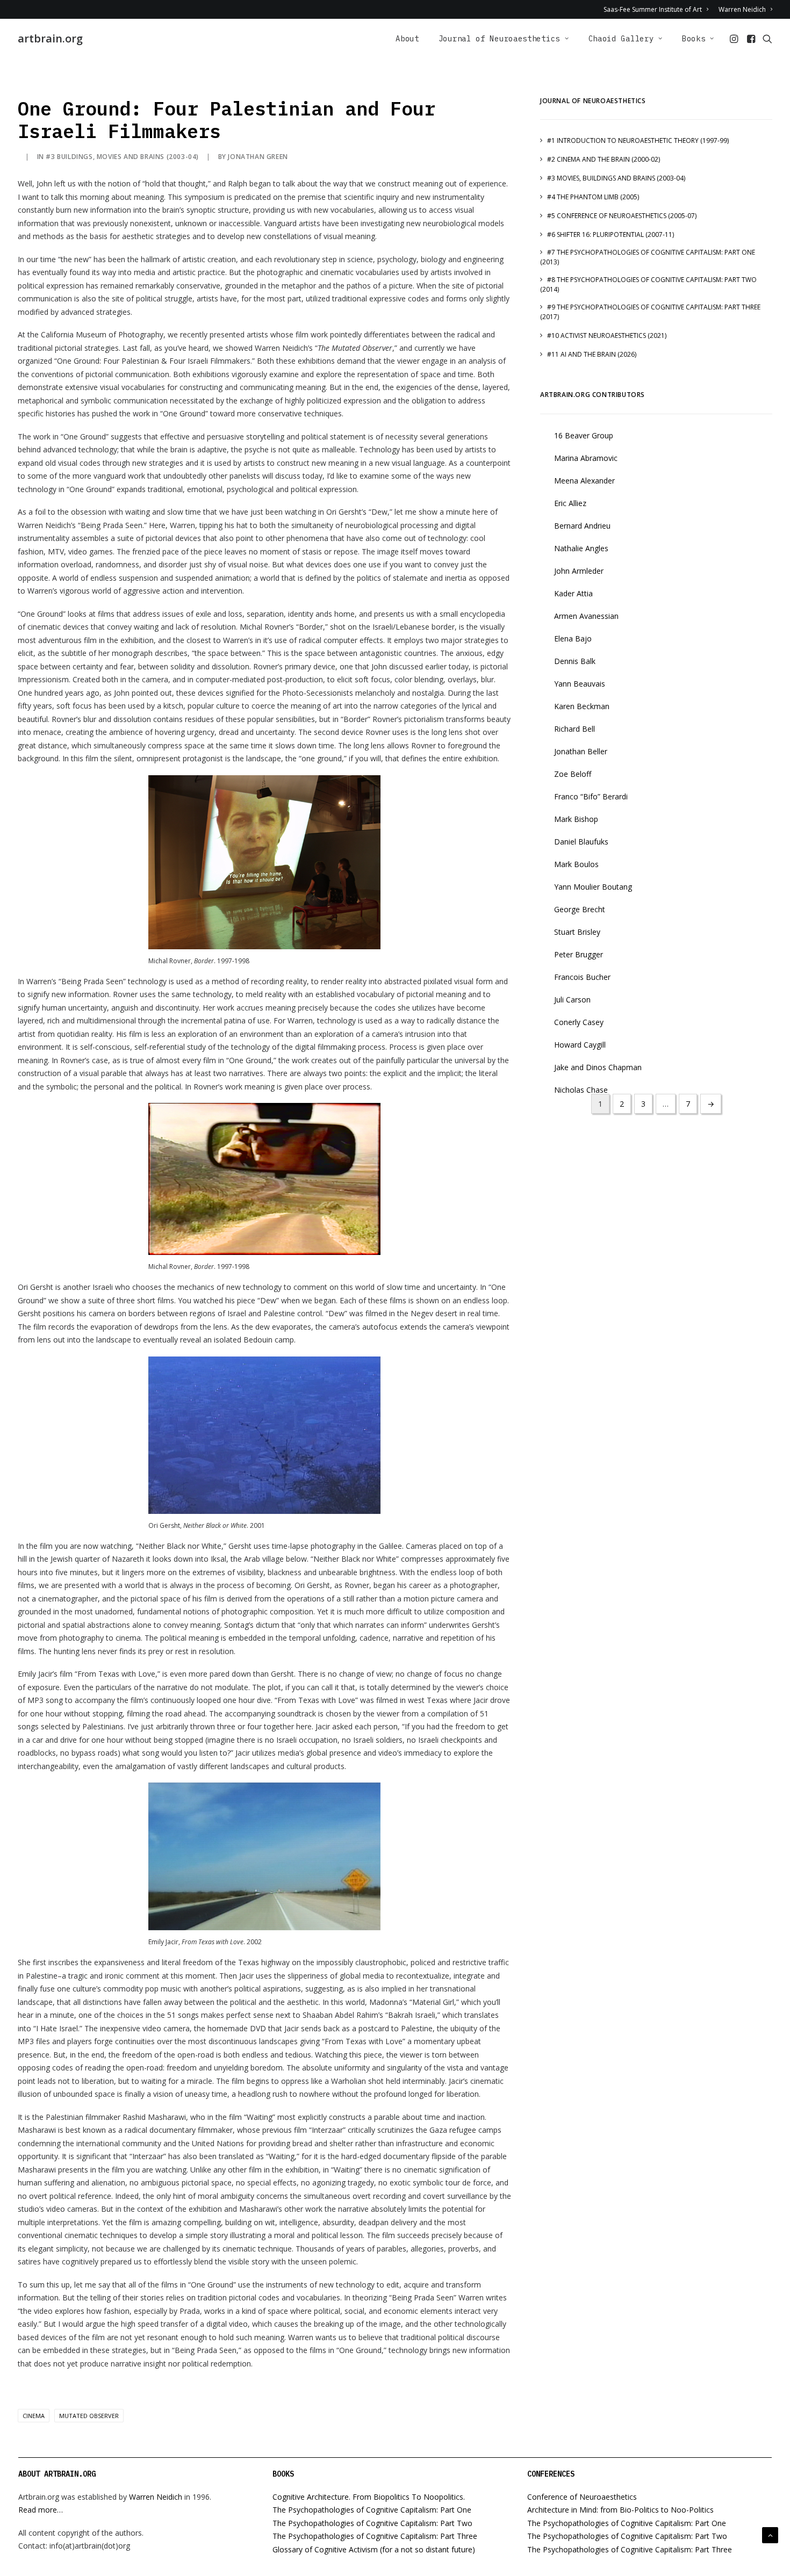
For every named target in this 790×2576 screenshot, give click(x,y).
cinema (34, 2416)
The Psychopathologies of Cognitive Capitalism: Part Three (375, 2536)
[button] (735, 39)
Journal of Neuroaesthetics (499, 39)
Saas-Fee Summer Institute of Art (653, 9)
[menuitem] (658, 9)
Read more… (41, 2510)
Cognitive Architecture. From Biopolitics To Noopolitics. (369, 2497)
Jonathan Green (258, 157)
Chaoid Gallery (621, 39)
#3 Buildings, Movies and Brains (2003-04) (122, 157)
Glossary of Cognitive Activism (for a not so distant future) (374, 2549)
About (407, 39)
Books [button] (694, 39)
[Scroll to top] (770, 2534)
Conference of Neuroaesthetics (582, 2497)
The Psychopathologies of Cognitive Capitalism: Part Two (372, 2523)
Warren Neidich (742, 9)
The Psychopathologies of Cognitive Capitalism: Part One (372, 2510)
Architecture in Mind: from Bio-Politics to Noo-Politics (620, 2510)
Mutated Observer (89, 2416)
